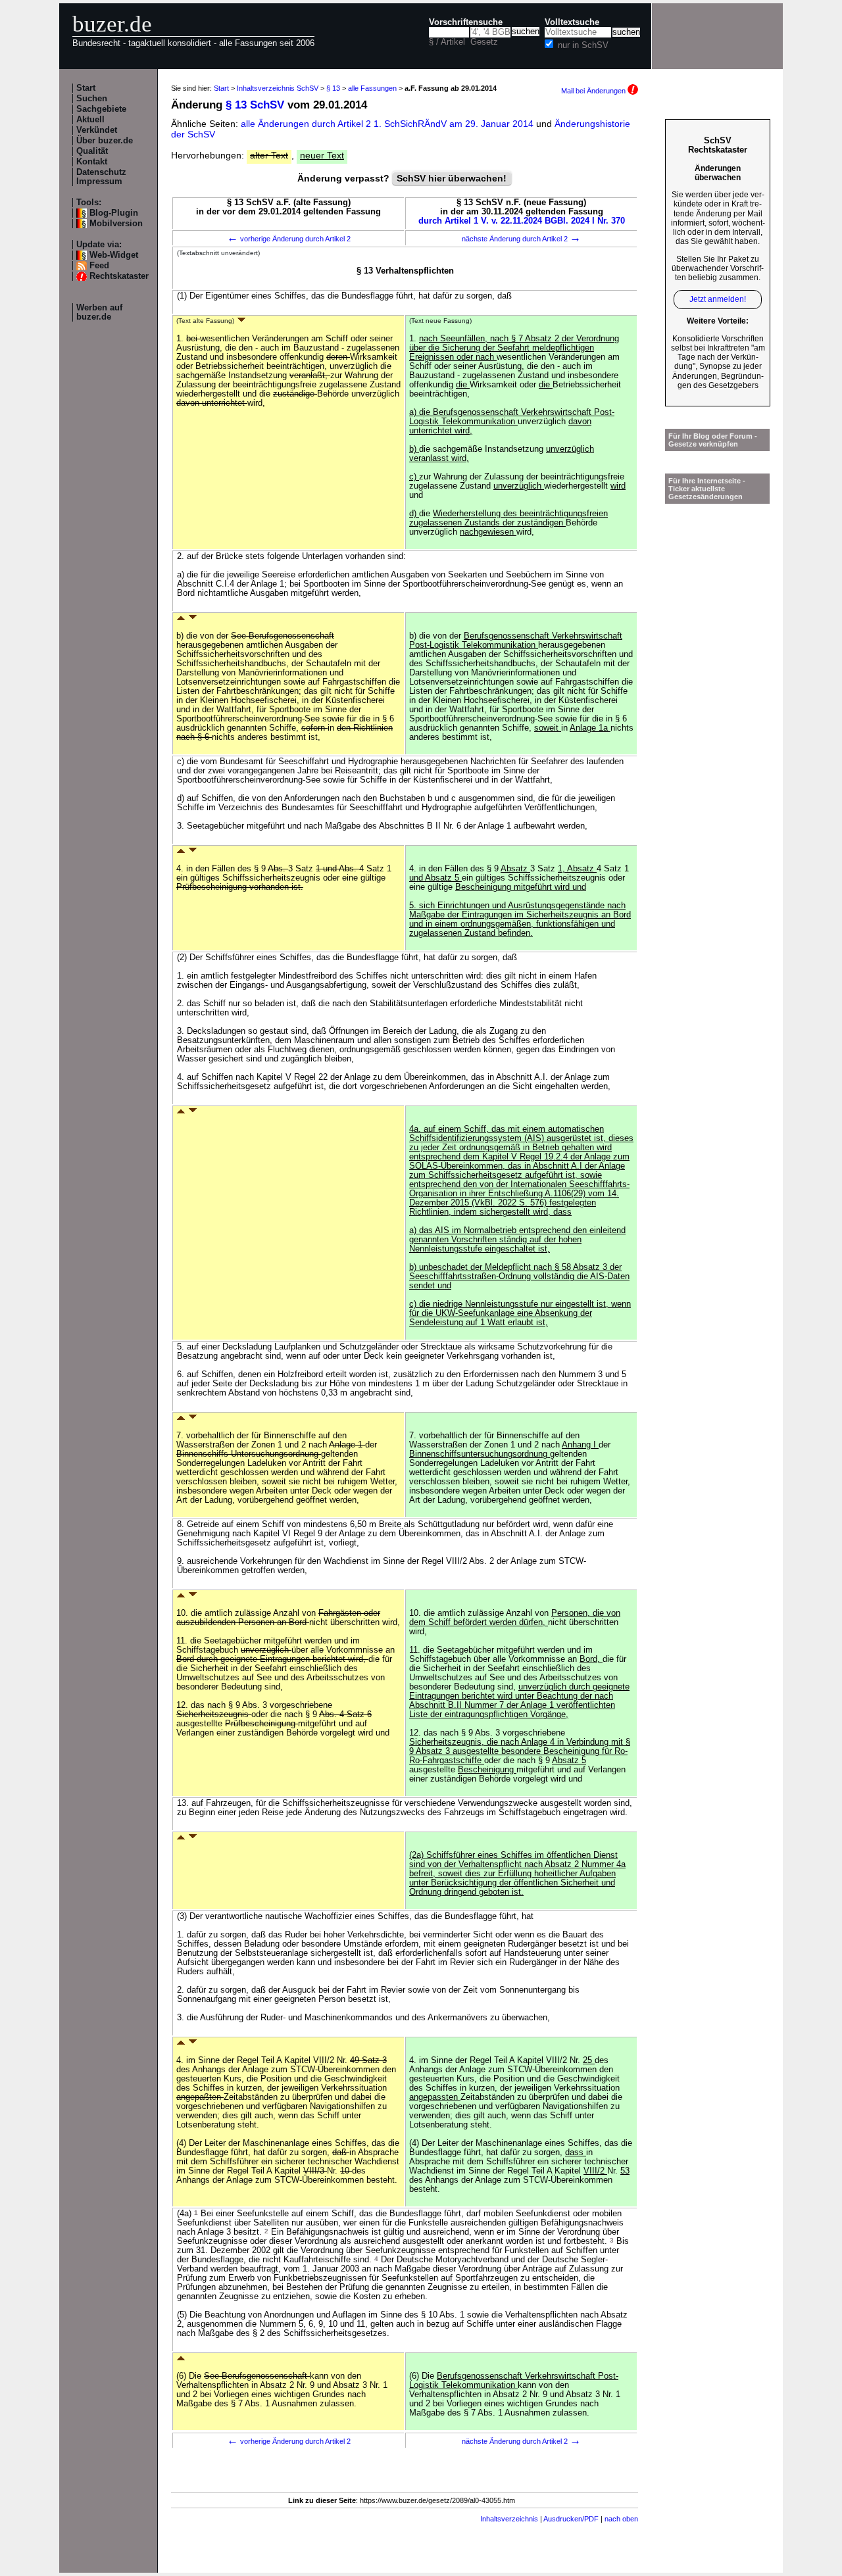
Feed (99, 266)
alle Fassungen (372, 88)
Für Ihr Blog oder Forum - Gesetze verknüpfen (713, 440)
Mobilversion (116, 224)
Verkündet (97, 130)
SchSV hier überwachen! (452, 178)
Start (86, 88)
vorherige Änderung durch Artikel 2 (289, 239)
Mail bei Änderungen (594, 91)
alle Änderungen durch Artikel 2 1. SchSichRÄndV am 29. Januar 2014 (388, 124)
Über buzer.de (105, 141)
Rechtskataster (119, 276)
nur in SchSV (583, 45)
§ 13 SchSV (255, 105)
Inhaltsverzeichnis (509, 2519)
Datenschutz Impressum (101, 177)
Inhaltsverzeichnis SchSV (278, 88)
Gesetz (484, 42)
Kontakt (92, 162)
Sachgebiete (101, 109)
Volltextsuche (572, 22)
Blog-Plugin (114, 213)
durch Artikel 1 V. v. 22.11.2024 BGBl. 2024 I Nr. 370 (522, 221)
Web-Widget (114, 255)
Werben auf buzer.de (99, 312)
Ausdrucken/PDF (571, 2519)
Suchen (92, 99)
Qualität (92, 151)
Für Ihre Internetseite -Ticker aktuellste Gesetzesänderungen (707, 489)
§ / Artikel (447, 42)
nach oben (621, 2519)
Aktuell (90, 120)
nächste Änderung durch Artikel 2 (521, 239)
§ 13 (333, 88)
